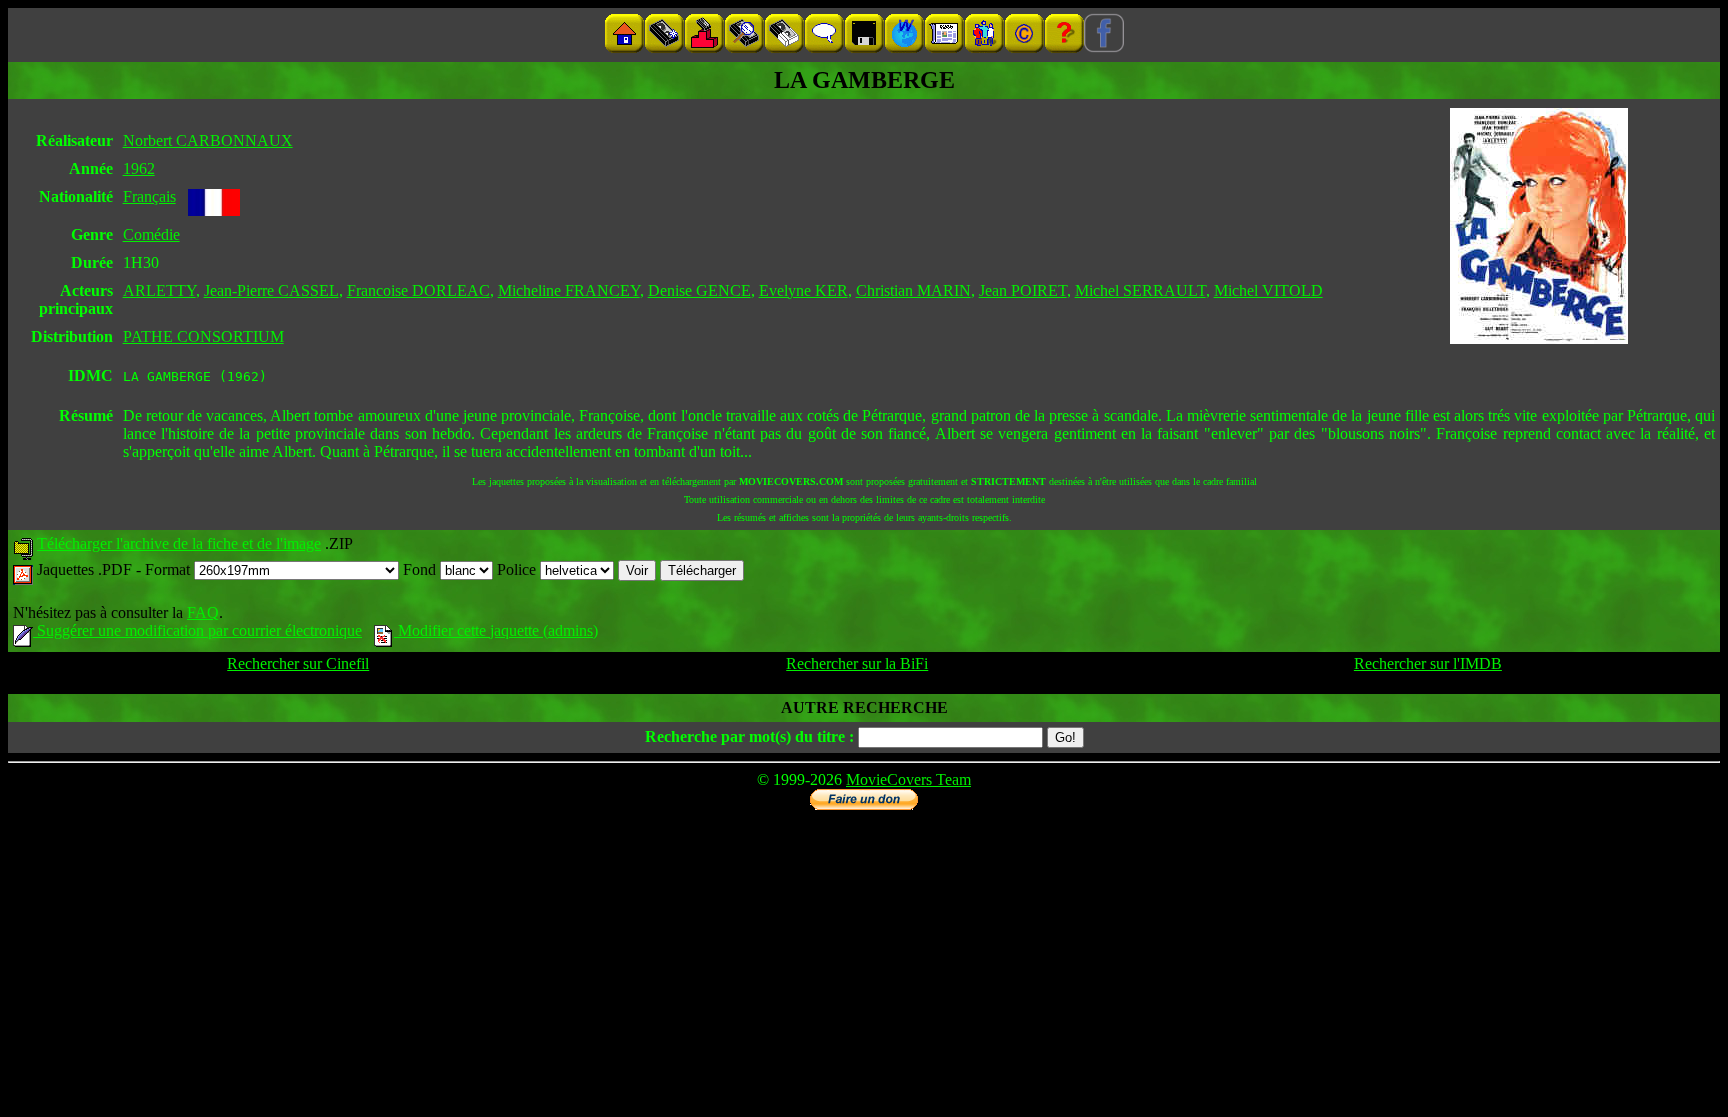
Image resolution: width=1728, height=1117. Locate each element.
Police (518, 569)
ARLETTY (159, 290)
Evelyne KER (803, 290)
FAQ (203, 612)
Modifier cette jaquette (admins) (496, 630)
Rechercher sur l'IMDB (1428, 663)
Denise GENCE (699, 290)
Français (149, 196)
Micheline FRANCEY (569, 290)
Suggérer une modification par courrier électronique (197, 630)
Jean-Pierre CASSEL (271, 290)
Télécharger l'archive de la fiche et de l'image (179, 543)
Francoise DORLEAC (418, 290)
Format (169, 569)
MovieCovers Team (908, 779)
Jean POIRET (1023, 290)
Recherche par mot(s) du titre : (749, 736)
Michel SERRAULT (1140, 290)
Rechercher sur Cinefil (298, 663)
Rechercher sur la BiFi (857, 663)
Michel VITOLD (1268, 290)
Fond (421, 569)
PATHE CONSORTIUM (203, 336)
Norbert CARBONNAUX (208, 140)
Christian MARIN (913, 290)
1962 (139, 168)
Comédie (151, 234)
